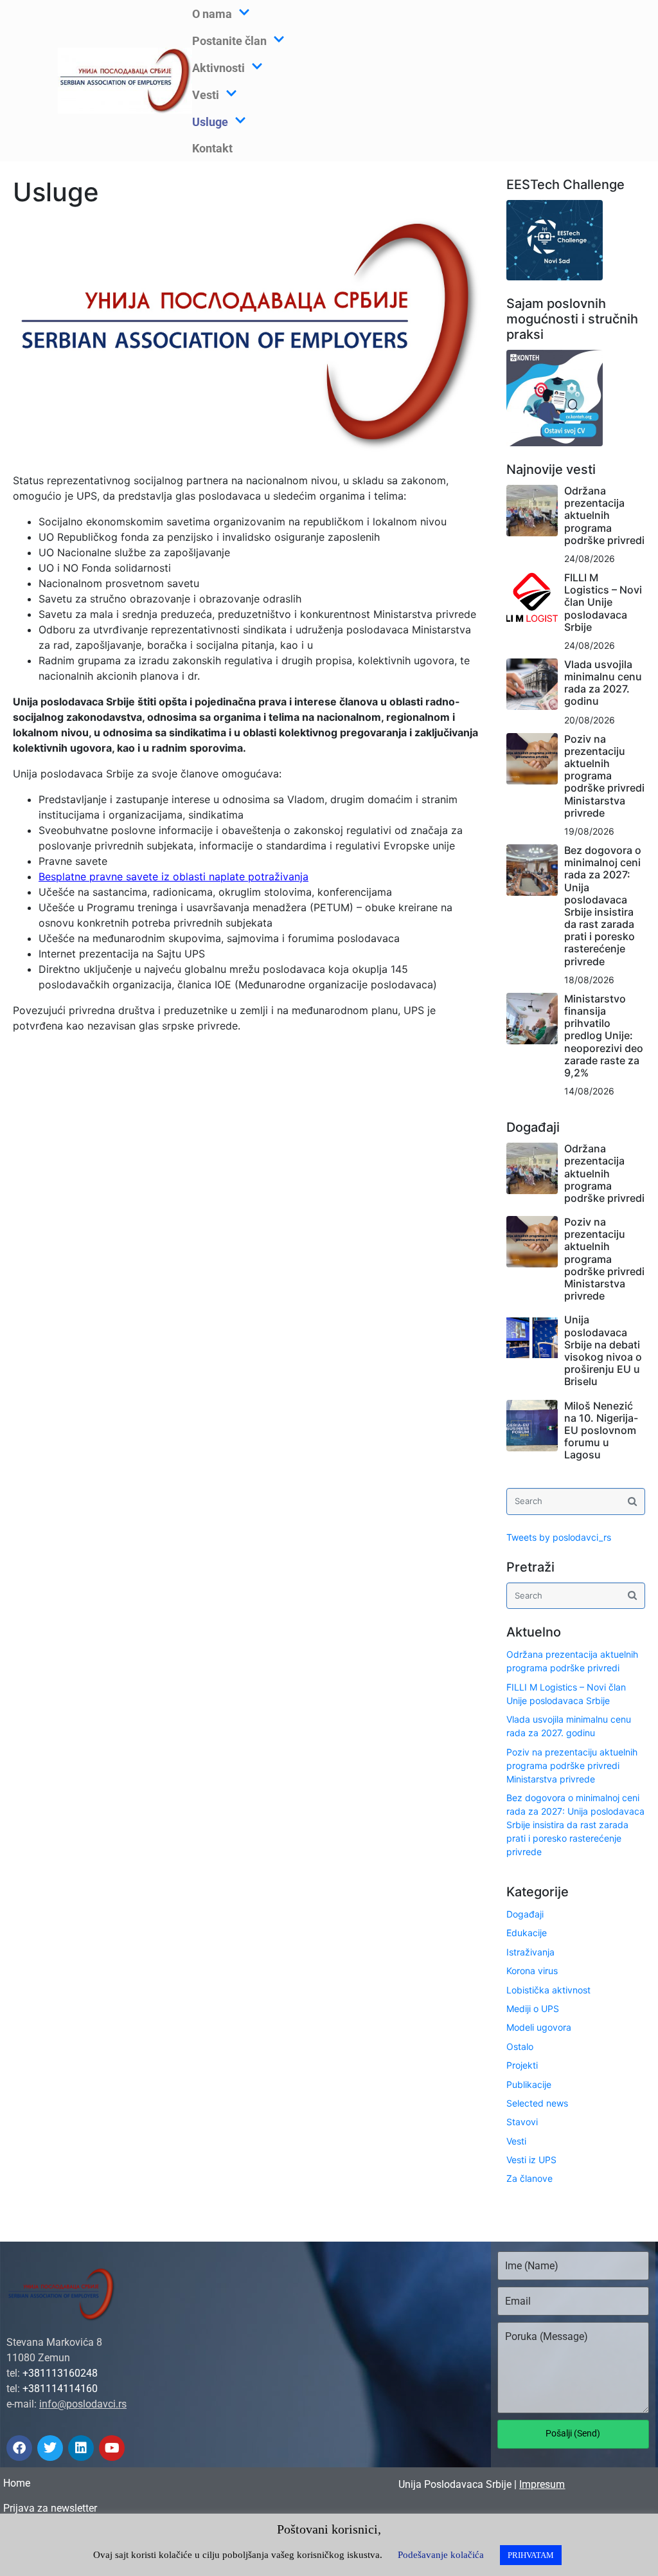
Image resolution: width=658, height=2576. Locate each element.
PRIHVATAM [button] (531, 2555)
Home (17, 2483)
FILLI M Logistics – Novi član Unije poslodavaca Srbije (603, 602)
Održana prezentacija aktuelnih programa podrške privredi (604, 515)
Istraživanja (530, 1952)
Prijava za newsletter (50, 2508)
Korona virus (532, 1971)
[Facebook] (19, 2448)
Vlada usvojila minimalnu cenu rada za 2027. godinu (603, 683)
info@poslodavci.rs (83, 2404)
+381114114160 (60, 2389)
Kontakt (212, 148)
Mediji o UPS (533, 2009)
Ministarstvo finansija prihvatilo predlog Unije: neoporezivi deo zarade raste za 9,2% (604, 1036)
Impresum (542, 2484)
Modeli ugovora (539, 2027)
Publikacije (529, 2084)
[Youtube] (112, 2448)
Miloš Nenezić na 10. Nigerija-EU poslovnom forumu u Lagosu (601, 1430)
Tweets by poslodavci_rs (559, 1537)
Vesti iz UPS (531, 2160)
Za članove (529, 2178)
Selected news (537, 2103)
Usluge (210, 122)
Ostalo (520, 2046)
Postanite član (229, 41)
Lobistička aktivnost (548, 1990)
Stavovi (522, 2122)
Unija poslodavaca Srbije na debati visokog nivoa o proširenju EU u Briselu (603, 1350)
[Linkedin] (81, 2448)
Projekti (522, 2065)
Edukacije (527, 1933)
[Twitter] (50, 2448)
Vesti (516, 2141)
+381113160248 (60, 2373)
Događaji (525, 1914)
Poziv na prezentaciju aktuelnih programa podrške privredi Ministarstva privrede (604, 776)
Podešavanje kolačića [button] (441, 2555)
